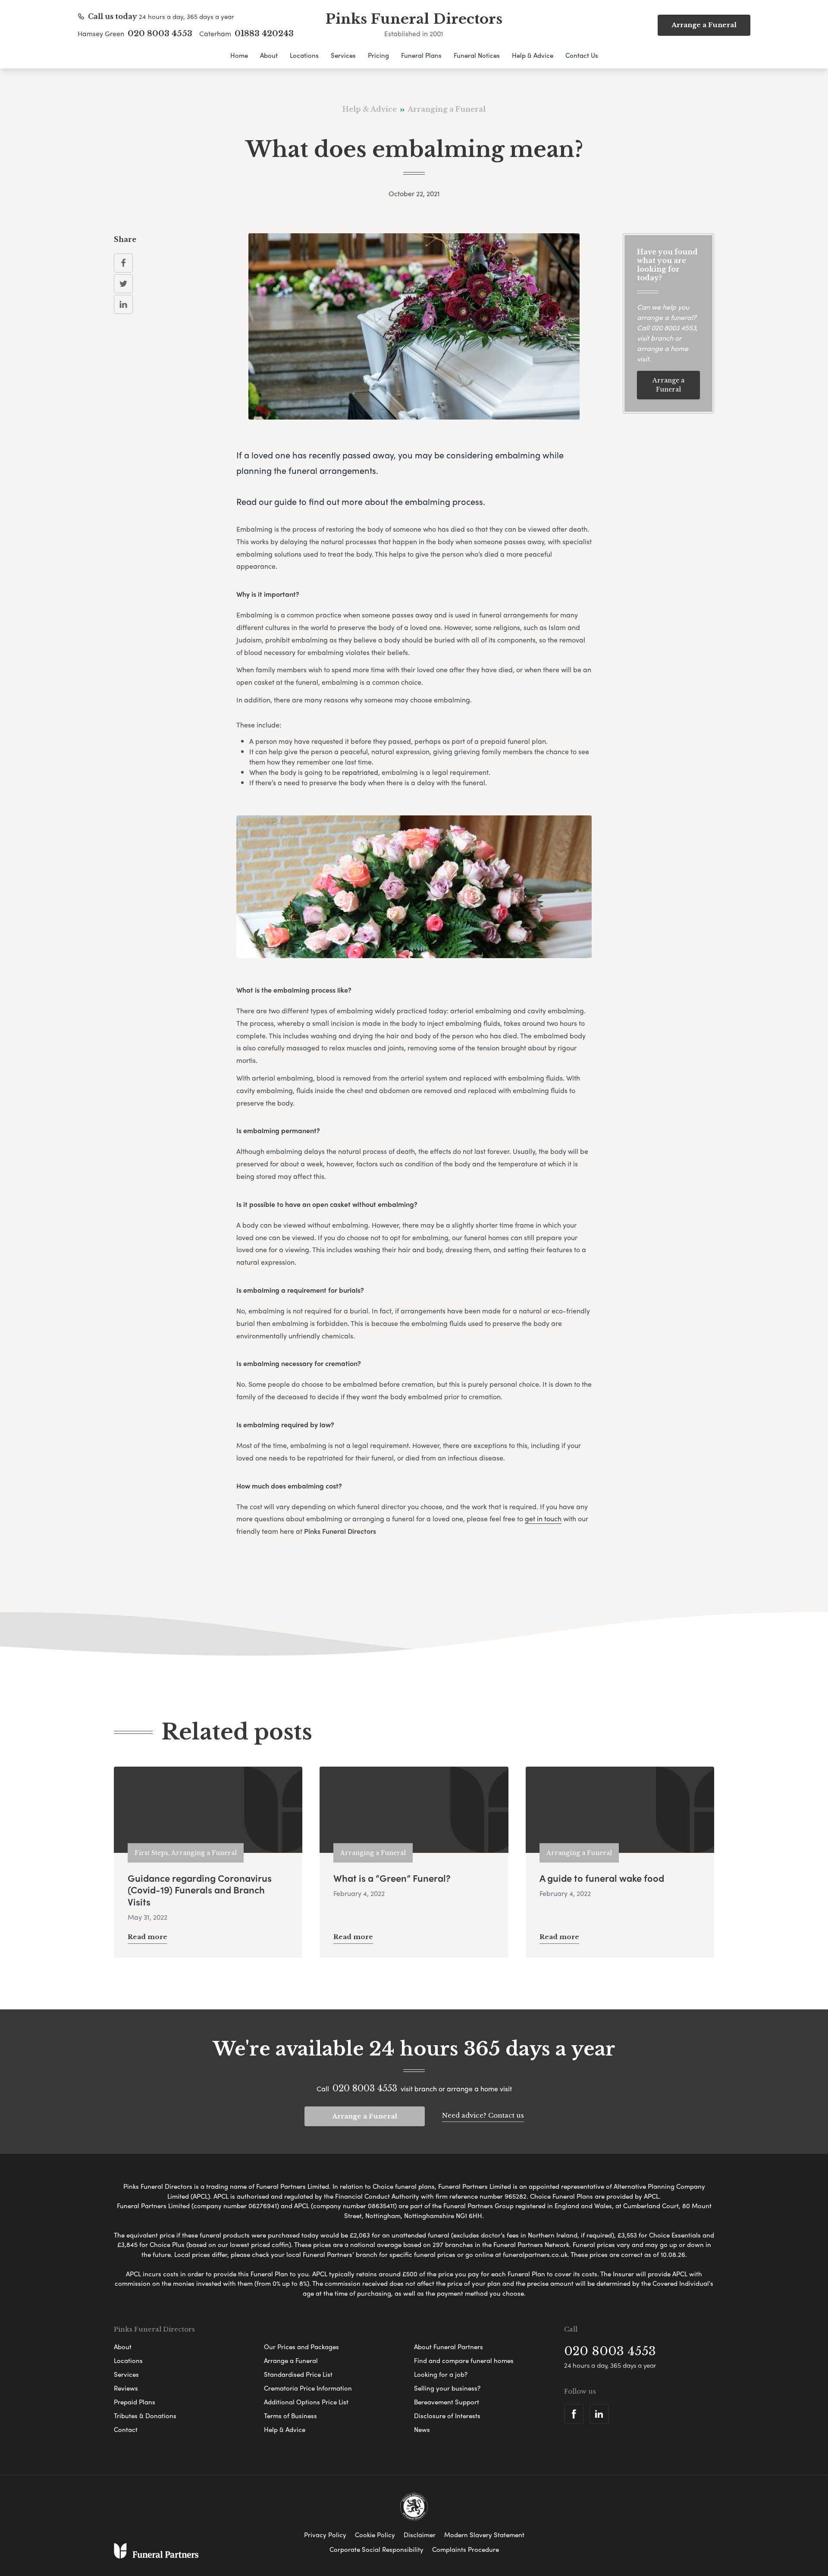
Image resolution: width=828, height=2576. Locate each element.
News (422, 2429)
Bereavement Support (447, 2402)
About (269, 55)
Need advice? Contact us (483, 2115)
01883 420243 (264, 34)
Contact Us (582, 55)
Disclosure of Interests (447, 2416)
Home (239, 55)
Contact (126, 2429)
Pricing (378, 55)
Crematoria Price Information (308, 2388)
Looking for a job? (441, 2374)
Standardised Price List (298, 2374)
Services (343, 55)
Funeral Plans (421, 55)
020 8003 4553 (160, 34)
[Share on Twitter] (123, 284)
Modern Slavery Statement (484, 2535)
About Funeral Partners (448, 2347)
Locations (304, 55)
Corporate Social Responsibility (376, 2549)
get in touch (543, 1518)
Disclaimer (420, 2535)
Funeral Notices (477, 55)
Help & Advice (533, 55)
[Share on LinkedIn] (123, 304)
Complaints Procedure (466, 2549)
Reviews (126, 2388)
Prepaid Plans (135, 2402)
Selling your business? (447, 2388)
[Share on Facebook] (123, 263)
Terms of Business (290, 2416)
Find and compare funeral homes (464, 2360)
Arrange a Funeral (668, 385)
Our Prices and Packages (301, 2347)
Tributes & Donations (145, 2416)
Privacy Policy (325, 2535)
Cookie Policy (375, 2535)
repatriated (360, 772)
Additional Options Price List (306, 2402)
